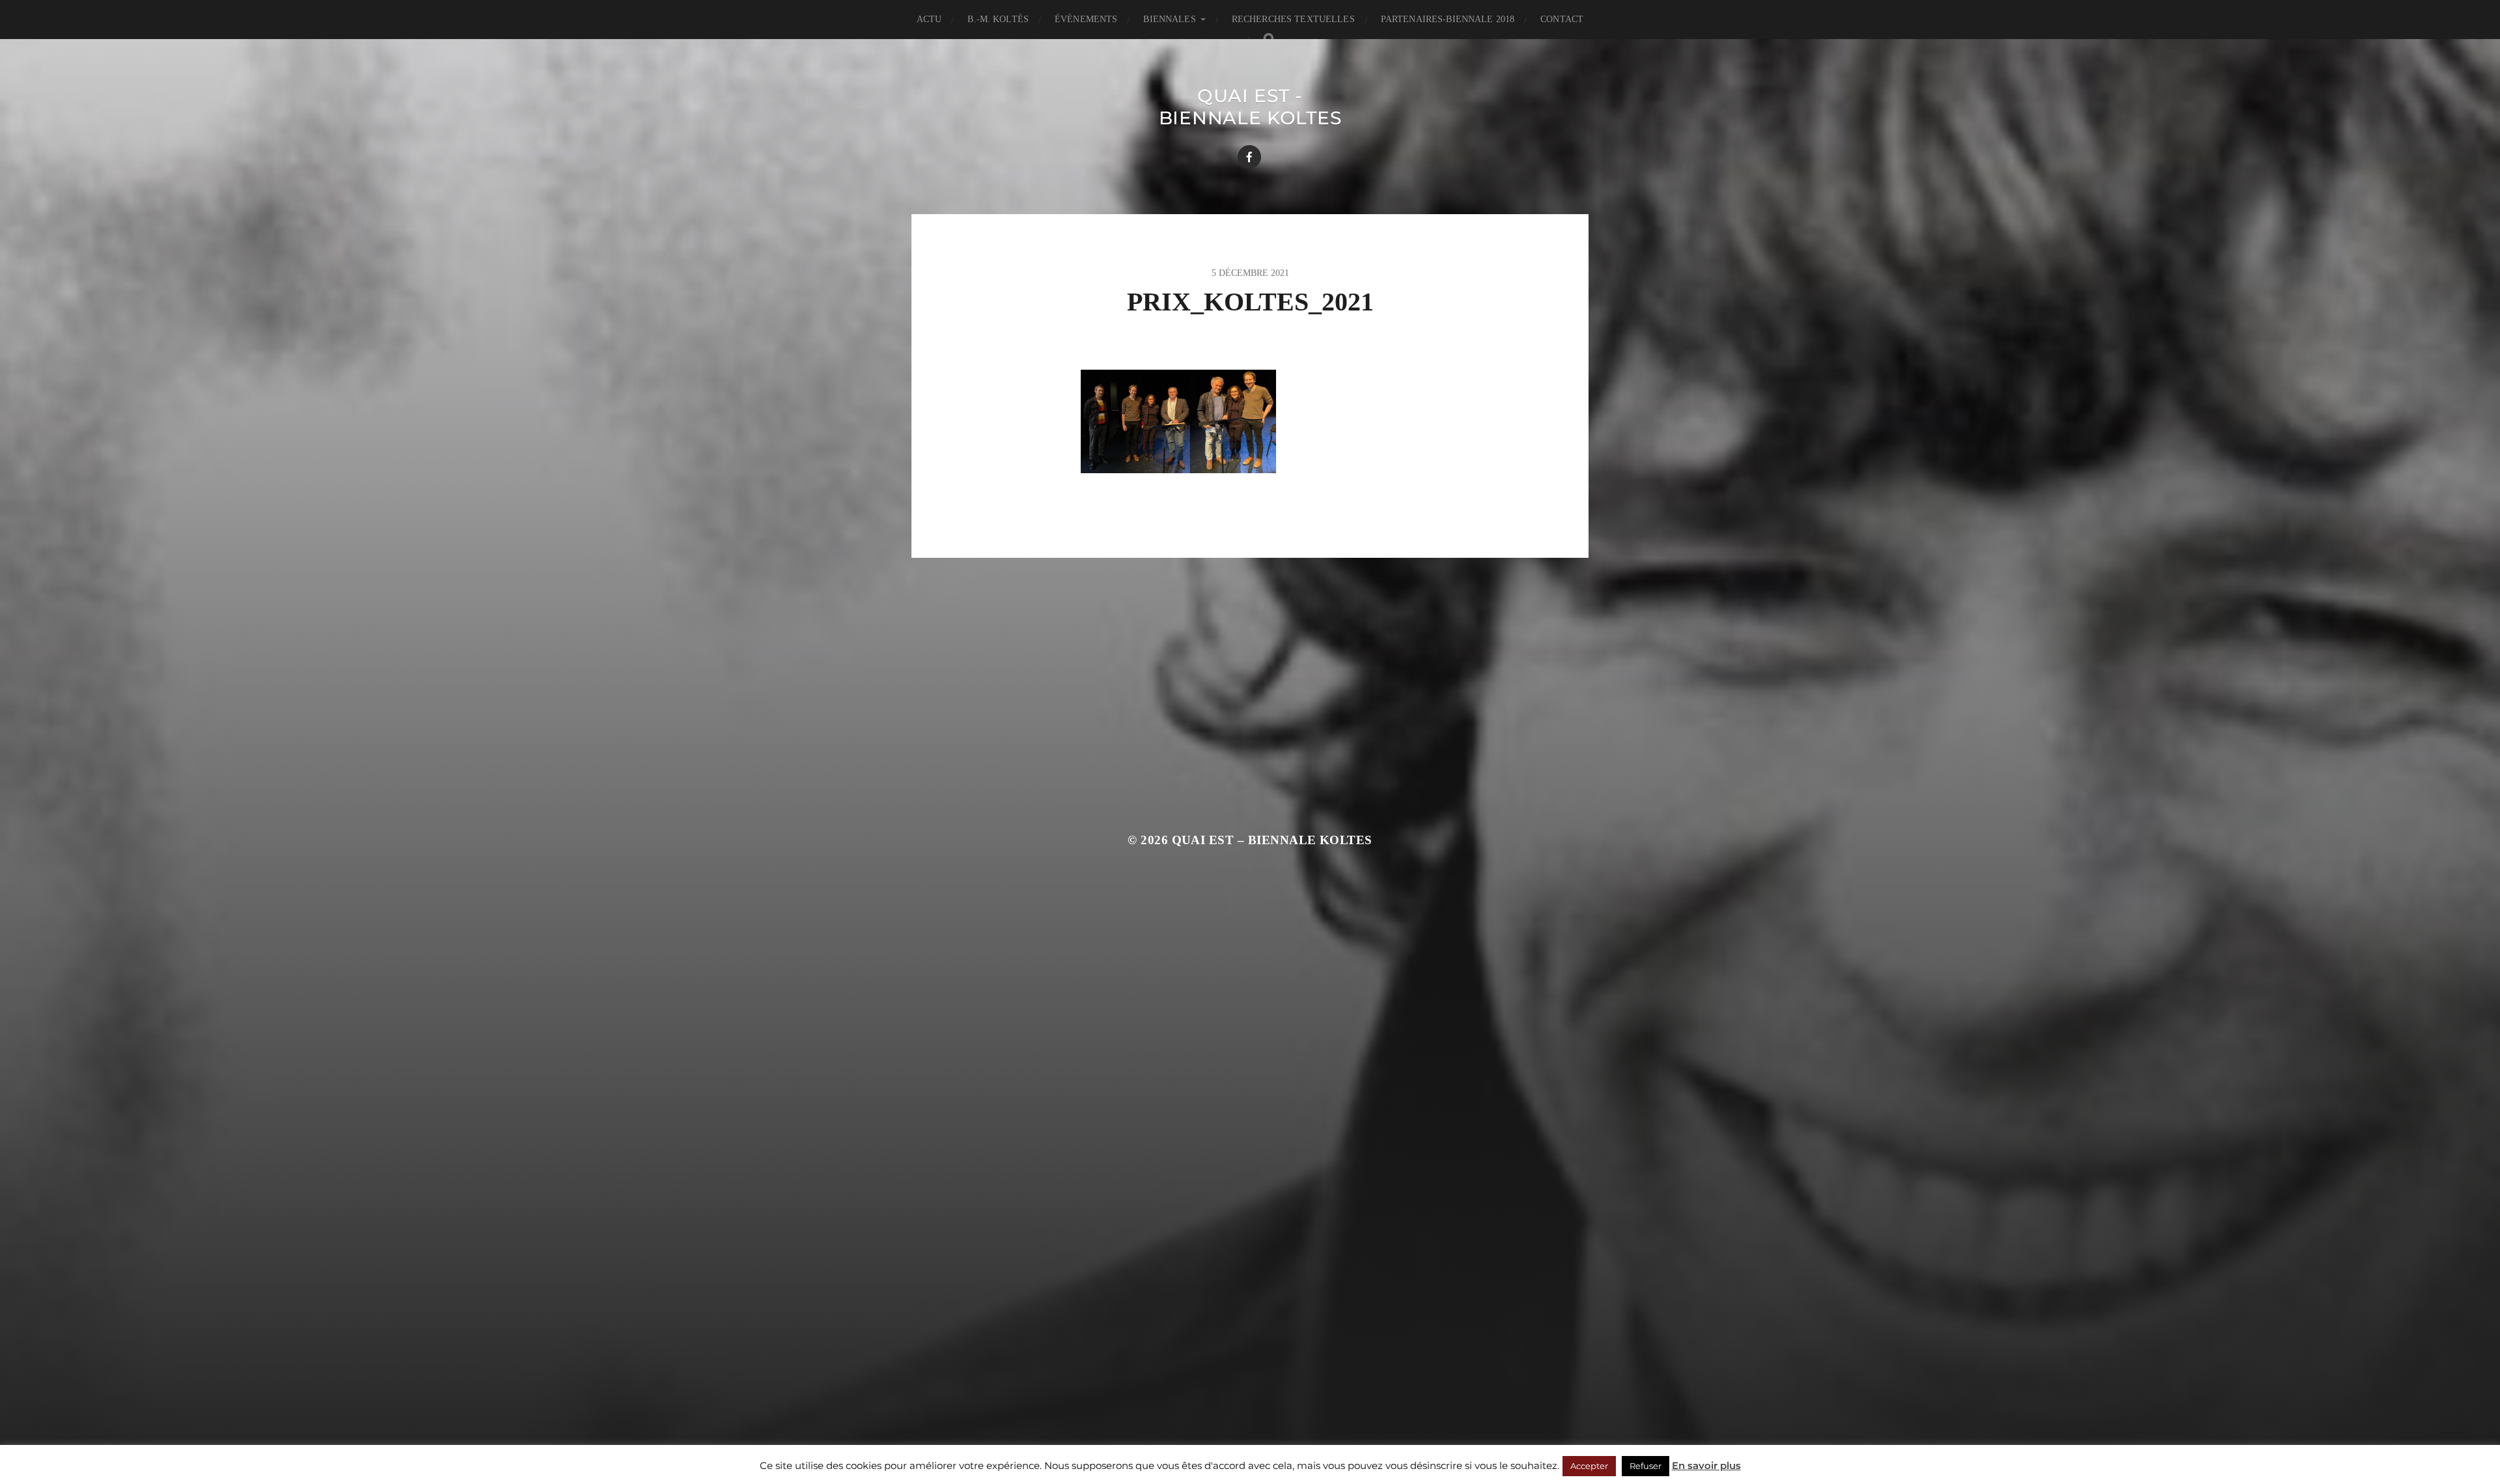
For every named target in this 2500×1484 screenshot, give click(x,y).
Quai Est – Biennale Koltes (1272, 840)
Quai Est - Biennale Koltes (1250, 107)
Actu (929, 19)
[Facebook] (1249, 157)
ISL (1274, 871)
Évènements (1086, 19)
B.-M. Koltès (998, 19)
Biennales (1169, 19)
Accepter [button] (1589, 1466)
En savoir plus (1706, 1465)
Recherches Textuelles (1293, 19)
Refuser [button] (1646, 1466)
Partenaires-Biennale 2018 (1448, 19)
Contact (1562, 19)
